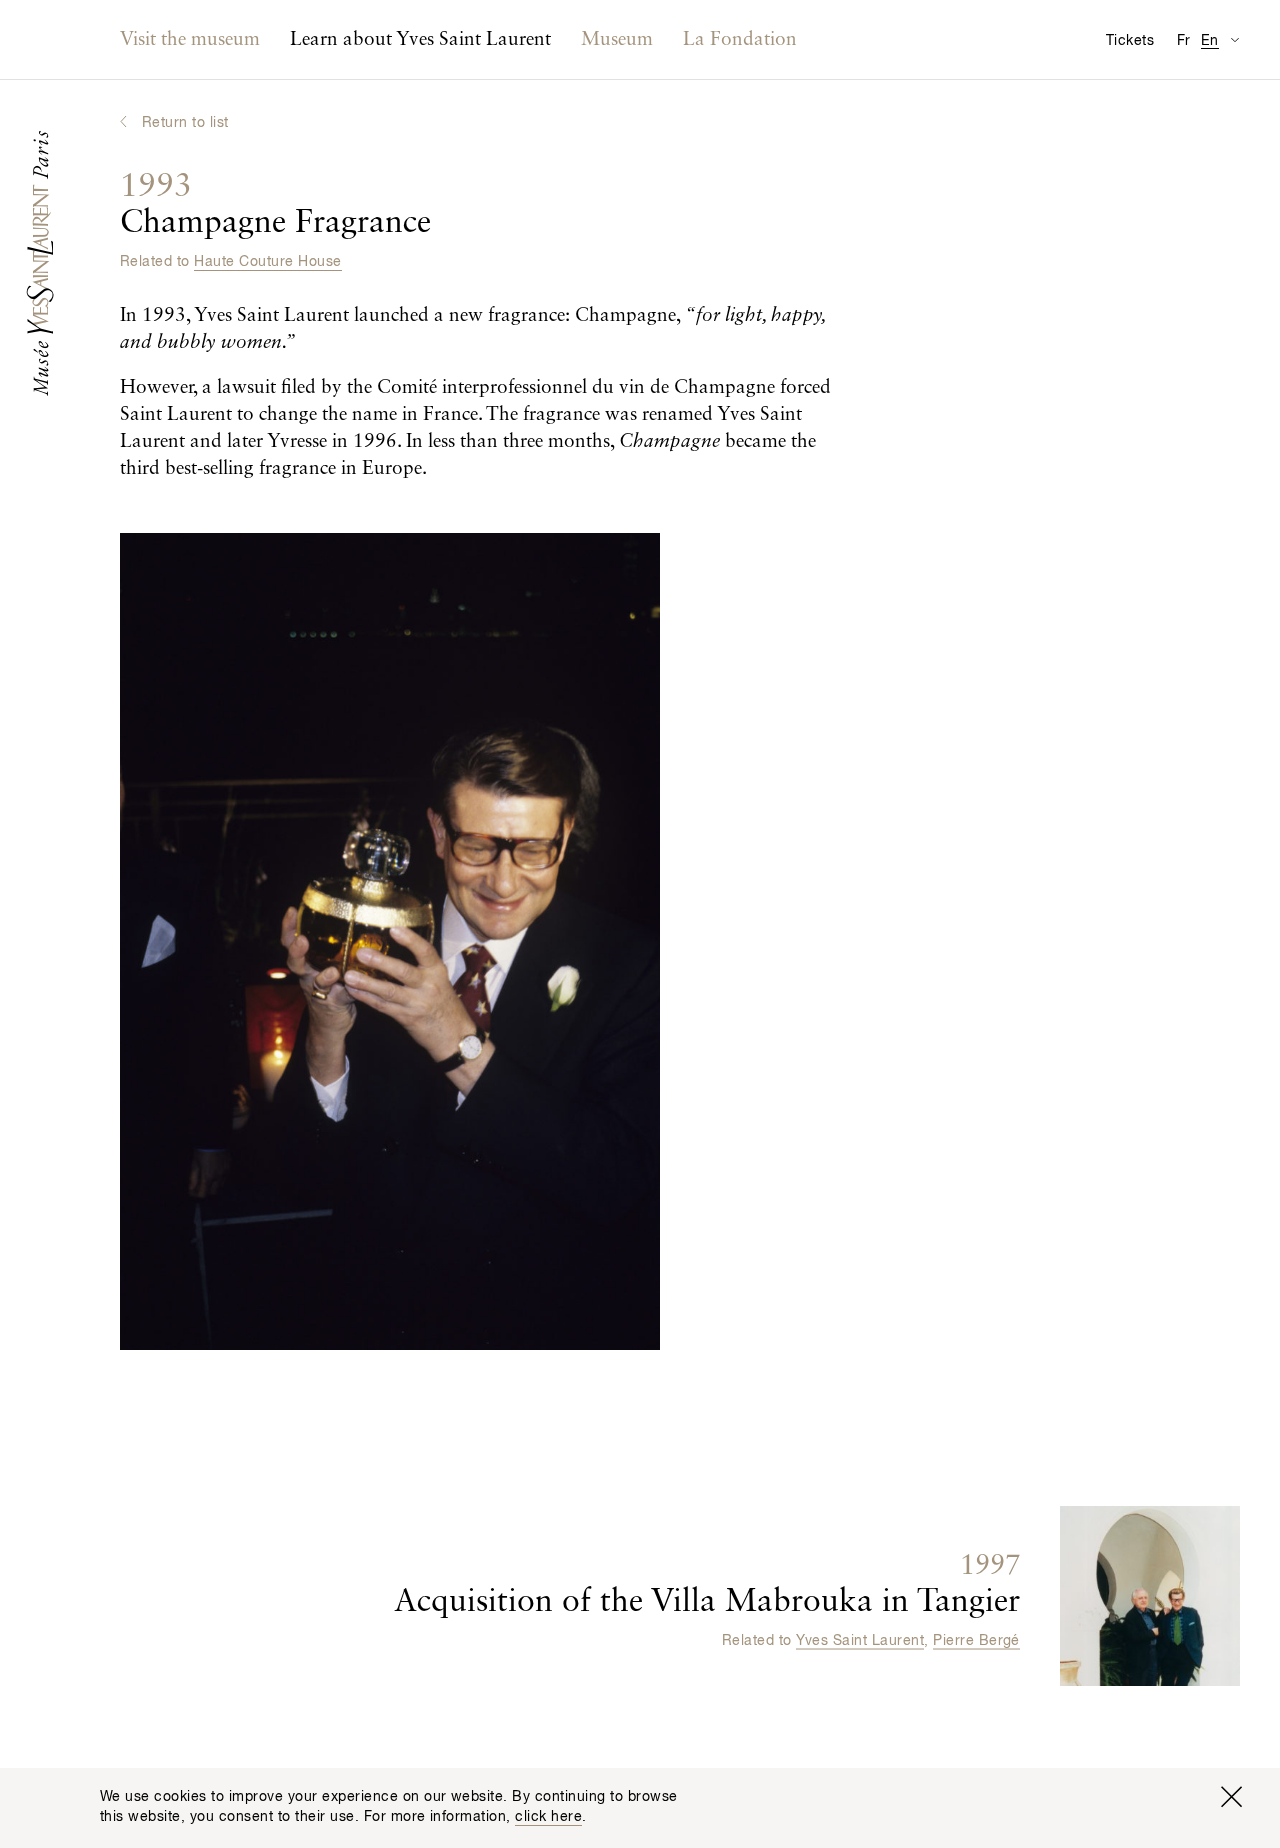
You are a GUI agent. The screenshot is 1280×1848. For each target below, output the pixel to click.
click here (548, 1817)
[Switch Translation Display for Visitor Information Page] (1234, 39)
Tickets (1130, 41)
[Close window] (1231, 1797)
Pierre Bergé (976, 1640)
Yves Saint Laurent (860, 1640)
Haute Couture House (267, 262)
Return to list (185, 123)
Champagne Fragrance (275, 205)
